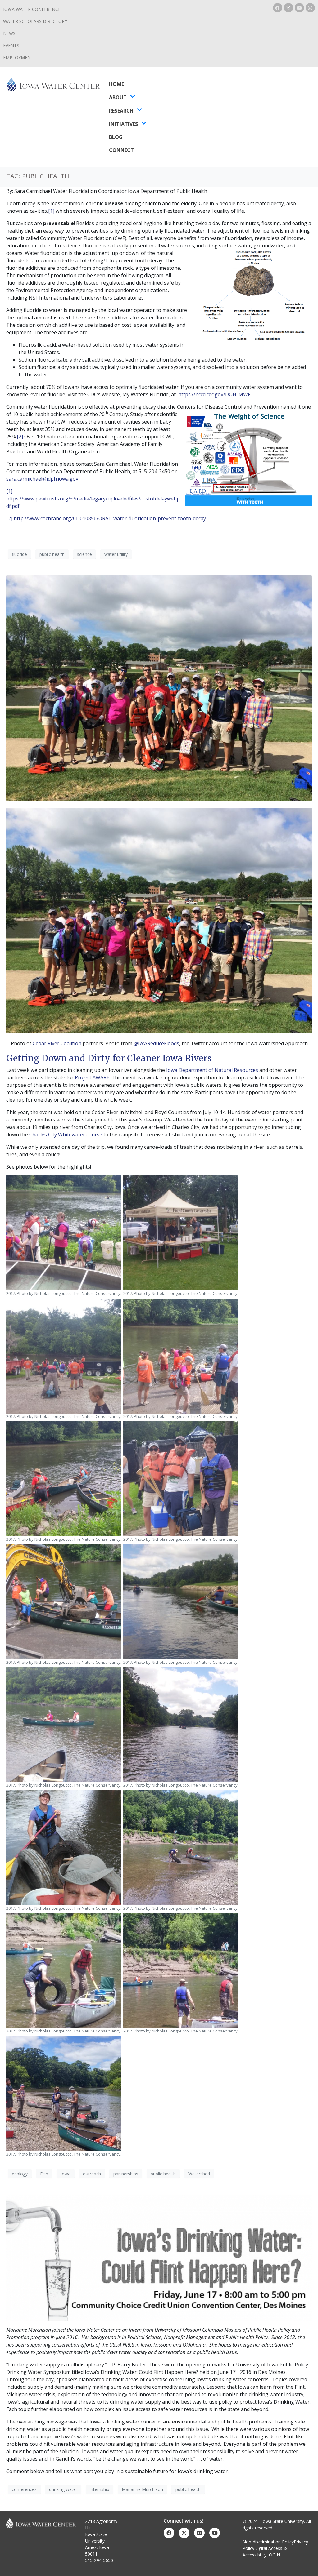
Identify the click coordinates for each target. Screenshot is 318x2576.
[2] (20, 437)
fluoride (19, 554)
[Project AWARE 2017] (159, 688)
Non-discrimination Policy (268, 2542)
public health (52, 554)
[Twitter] (184, 2533)
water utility (116, 554)
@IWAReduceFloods (156, 1043)
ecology (20, 2174)
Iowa (66, 2174)
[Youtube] (299, 8)
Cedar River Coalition (58, 1043)
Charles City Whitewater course (66, 1135)
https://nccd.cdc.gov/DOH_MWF (214, 394)
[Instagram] (310, 8)
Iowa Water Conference (32, 9)
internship (100, 2489)
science (84, 554)
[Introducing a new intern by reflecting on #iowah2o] (159, 2257)
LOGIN (273, 2555)
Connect (121, 150)
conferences (24, 2489)
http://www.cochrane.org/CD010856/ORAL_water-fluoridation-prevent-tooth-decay (110, 518)
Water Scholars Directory (35, 21)
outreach (92, 2174)
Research (121, 111)
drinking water (63, 2489)
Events (11, 45)
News (9, 33)
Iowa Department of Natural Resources (212, 1070)
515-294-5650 (99, 2560)
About (118, 97)
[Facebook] (278, 8)
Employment (18, 58)
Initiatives (123, 124)
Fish (44, 2174)
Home (116, 84)
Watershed (199, 2174)
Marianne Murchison (142, 2489)
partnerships (126, 2174)
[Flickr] (199, 2533)
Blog (116, 137)
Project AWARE (92, 1077)
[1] (51, 211)
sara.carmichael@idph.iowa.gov (42, 479)
